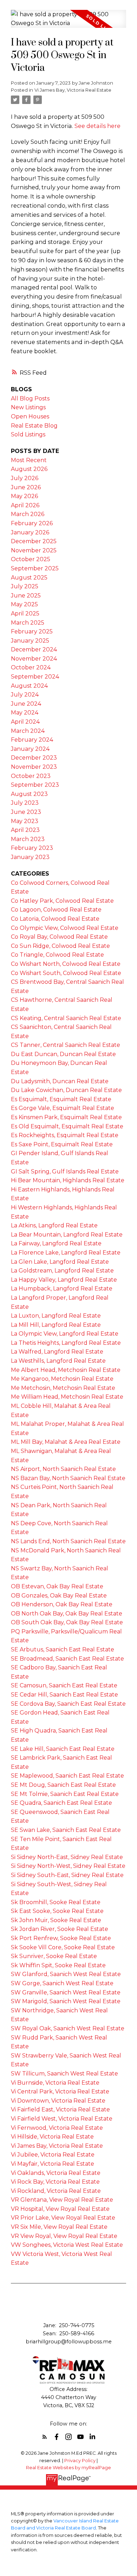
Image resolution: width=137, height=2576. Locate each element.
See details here (97, 126)
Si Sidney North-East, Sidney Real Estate (67, 1857)
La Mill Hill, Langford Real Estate (56, 1325)
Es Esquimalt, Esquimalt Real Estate (61, 1099)
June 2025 (26, 596)
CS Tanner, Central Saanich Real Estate (66, 1045)
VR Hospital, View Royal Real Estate (60, 2209)
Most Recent (29, 460)
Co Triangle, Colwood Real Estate (57, 955)
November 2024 (34, 659)
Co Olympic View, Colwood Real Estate (65, 928)
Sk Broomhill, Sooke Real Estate (56, 1902)
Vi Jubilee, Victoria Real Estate (53, 2155)
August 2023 (29, 794)
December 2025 (34, 541)
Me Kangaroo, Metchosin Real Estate (62, 1379)
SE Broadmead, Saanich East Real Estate (67, 1659)
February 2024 (32, 740)
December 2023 (34, 758)
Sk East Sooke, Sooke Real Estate (57, 1911)
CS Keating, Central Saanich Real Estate (66, 1018)
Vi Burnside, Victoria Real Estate (55, 2083)
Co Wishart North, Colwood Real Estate (66, 964)
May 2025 (24, 604)
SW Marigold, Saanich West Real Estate (66, 2001)
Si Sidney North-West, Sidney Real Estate (68, 1866)
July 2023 (25, 803)
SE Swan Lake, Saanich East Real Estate (66, 1830)
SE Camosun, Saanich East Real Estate (64, 1685)
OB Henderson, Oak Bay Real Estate (62, 1604)
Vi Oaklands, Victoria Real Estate (56, 2173)
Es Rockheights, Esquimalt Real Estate (65, 1135)
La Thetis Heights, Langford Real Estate (66, 1343)
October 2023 (31, 776)
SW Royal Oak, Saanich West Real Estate (68, 2028)
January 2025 (30, 641)
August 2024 (29, 686)
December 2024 (34, 649)
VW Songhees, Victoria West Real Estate (67, 2245)
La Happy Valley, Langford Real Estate (64, 1280)
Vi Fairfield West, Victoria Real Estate (62, 2119)
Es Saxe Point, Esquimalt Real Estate (62, 1144)
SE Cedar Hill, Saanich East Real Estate (64, 1695)
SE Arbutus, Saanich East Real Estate (63, 1649)
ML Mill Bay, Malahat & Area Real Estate (66, 1442)
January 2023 (30, 857)
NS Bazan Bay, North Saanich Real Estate (68, 1478)
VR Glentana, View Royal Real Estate (62, 2200)
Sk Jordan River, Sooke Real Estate (60, 1929)
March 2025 (28, 623)
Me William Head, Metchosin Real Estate (67, 1397)
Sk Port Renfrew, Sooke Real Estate (61, 1938)
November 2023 (34, 767)
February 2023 (32, 848)
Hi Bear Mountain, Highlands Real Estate (68, 1180)
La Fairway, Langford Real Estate (56, 1243)
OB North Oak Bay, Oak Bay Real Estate (67, 1614)
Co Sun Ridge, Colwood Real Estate (60, 946)
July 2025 (25, 586)
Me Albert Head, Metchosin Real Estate (66, 1370)
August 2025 (29, 578)
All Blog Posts (30, 398)
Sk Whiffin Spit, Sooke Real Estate (58, 1965)
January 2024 (30, 749)
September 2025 (35, 568)
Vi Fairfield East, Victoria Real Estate (60, 2109)
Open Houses (30, 416)
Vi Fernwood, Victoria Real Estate (57, 2128)
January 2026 (30, 532)
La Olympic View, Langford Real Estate (65, 1334)
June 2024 (26, 704)
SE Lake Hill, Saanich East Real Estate (63, 1749)
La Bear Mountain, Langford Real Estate (67, 1235)
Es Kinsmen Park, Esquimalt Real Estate (66, 1117)
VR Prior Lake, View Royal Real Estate (63, 2218)
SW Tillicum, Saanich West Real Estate (64, 2074)
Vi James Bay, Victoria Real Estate (73, 90)
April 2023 (25, 830)
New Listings (28, 407)
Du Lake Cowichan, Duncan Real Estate (66, 1090)
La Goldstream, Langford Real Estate (62, 1271)
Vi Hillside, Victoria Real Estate (52, 2137)
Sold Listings (28, 434)
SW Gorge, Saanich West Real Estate (62, 1983)
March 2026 (28, 514)
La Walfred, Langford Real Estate (57, 1352)
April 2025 (25, 614)
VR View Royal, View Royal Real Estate (64, 2236)
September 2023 (35, 785)
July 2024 (25, 695)
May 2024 (25, 713)
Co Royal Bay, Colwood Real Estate (59, 937)
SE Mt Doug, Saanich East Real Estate (63, 1785)
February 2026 (32, 523)
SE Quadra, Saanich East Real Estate (61, 1803)
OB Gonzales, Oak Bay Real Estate (59, 1596)
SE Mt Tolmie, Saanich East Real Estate (65, 1794)
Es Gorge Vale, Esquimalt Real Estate (63, 1108)
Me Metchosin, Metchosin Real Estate (63, 1388)
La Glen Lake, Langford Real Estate (60, 1262)
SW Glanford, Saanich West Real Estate (66, 1974)
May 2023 (25, 821)
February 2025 (32, 631)
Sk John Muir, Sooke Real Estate (56, 1920)
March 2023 (28, 839)
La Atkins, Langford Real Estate (54, 1225)
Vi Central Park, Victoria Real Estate (60, 2092)
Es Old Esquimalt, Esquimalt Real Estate (67, 1126)
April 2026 (25, 505)
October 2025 (31, 559)
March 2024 (28, 731)
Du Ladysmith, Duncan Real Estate (60, 1081)
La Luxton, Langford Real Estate (56, 1316)
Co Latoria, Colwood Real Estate (55, 919)
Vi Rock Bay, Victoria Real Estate (55, 2182)
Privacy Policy (80, 2461)
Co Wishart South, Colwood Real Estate (66, 973)
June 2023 (26, 812)
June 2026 (26, 487)
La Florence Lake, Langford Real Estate (66, 1253)
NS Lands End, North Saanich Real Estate (68, 1541)
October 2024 (31, 667)
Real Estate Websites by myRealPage (68, 2468)
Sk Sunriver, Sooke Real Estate (54, 1956)
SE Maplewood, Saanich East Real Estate (67, 1776)
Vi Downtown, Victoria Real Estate (58, 2101)
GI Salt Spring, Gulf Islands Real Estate (65, 1172)
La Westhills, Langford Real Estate (58, 1361)
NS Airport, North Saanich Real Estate (63, 1469)
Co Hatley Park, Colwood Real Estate (62, 901)
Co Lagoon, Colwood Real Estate (56, 910)
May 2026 (24, 496)
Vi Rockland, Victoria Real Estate (56, 2191)
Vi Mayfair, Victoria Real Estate (53, 2164)
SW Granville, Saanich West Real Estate (66, 1992)
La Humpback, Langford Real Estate (62, 1289)
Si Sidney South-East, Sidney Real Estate (67, 1875)
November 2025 (34, 550)
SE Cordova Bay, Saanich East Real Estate (68, 1704)
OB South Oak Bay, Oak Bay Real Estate (67, 1622)
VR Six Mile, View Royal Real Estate (59, 2227)
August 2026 (29, 469)
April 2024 (25, 722)
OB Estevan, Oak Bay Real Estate (57, 1586)
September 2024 (35, 677)
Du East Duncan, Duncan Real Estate (63, 1054)
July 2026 (25, 478)
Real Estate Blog (34, 426)
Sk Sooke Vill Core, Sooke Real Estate (63, 1947)
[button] (45, 2437)
